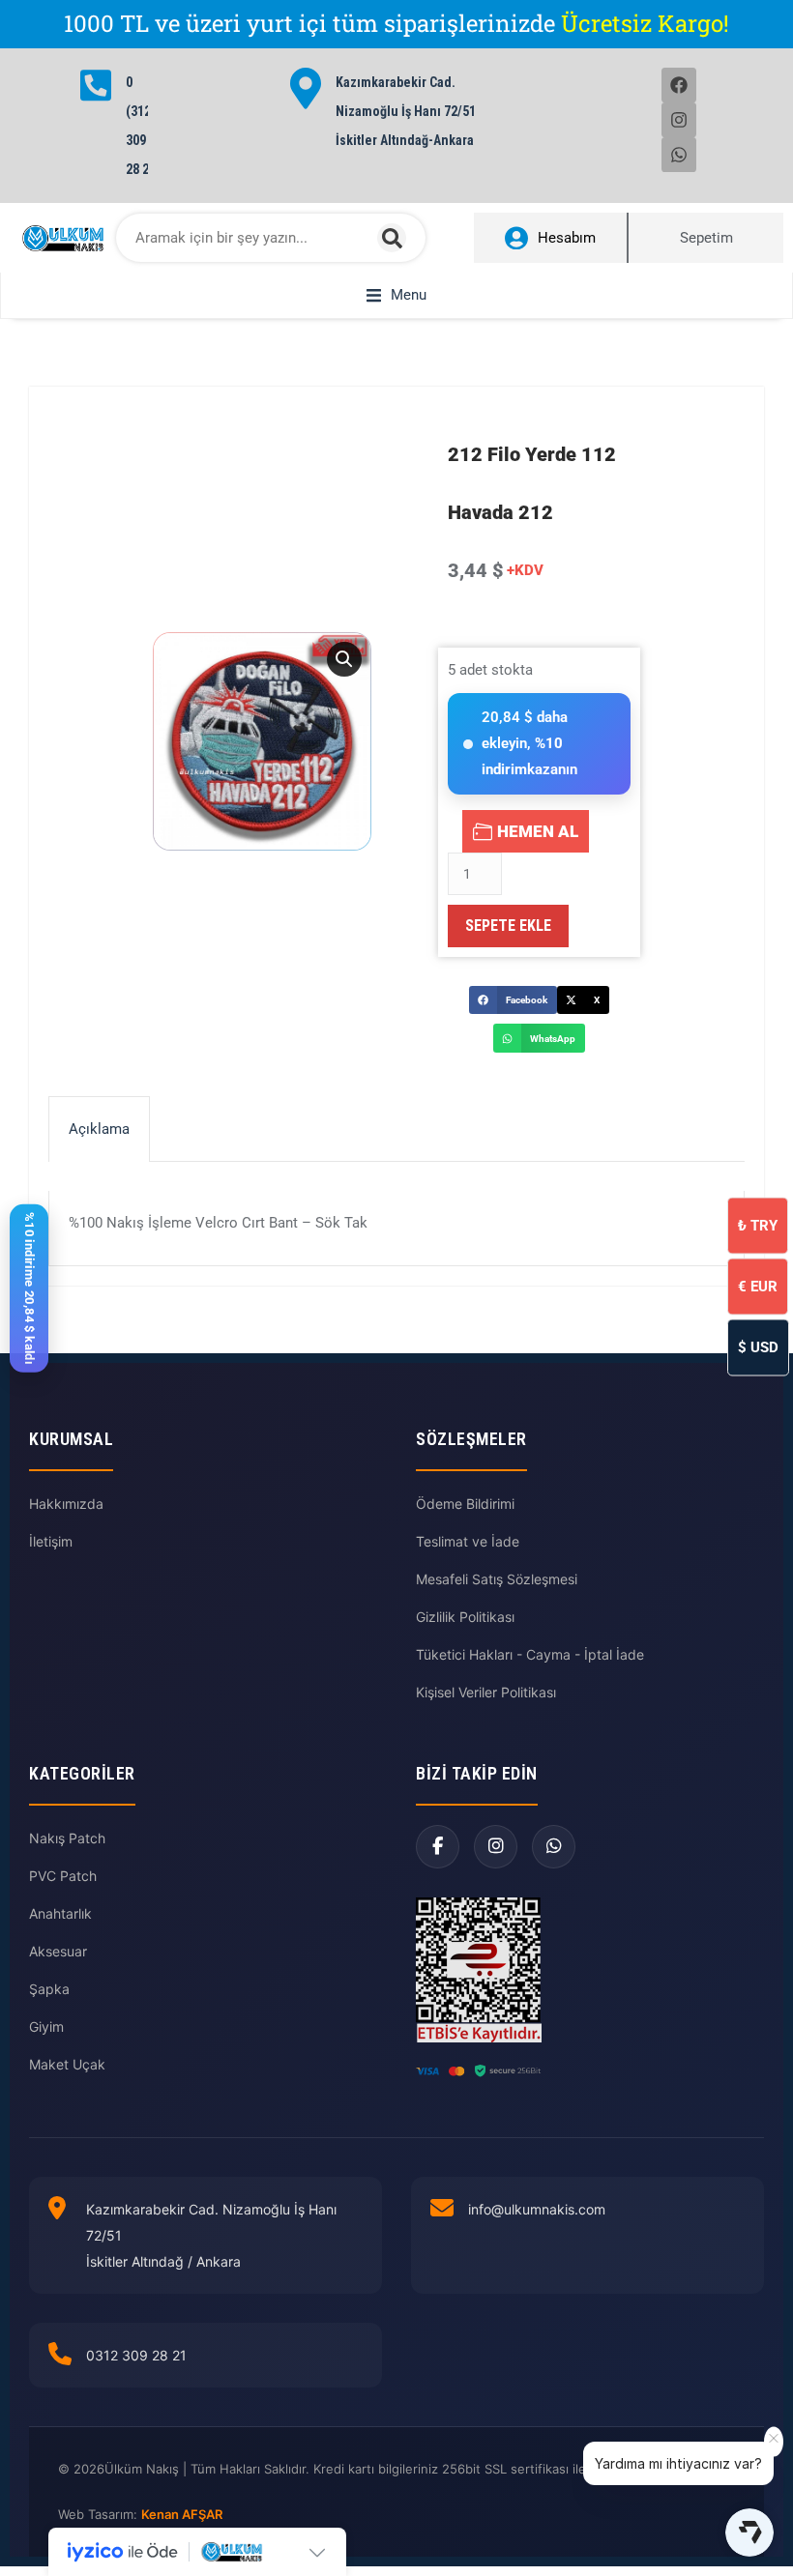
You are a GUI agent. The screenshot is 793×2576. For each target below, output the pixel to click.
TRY (758, 1225)
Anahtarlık (60, 1913)
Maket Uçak (67, 2064)
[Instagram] (679, 120)
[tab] (99, 1129)
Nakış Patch (67, 1838)
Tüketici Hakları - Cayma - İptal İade (530, 1654)
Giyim (46, 2026)
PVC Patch (63, 1876)
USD (758, 1346)
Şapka (49, 1989)
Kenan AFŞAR (182, 2514)
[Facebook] (679, 85)
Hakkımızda (66, 1504)
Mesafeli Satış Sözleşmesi (497, 1579)
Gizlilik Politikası (465, 1617)
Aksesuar (58, 1951)
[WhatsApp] (554, 1847)
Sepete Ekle (508, 926)
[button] (396, 295)
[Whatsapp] (679, 155)
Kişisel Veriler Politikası (486, 1692)
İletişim (51, 1541)
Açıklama (99, 1129)
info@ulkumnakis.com (537, 2209)
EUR (758, 1286)
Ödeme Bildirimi (465, 1504)
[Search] (392, 238)
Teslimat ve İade (468, 1541)
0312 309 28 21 (136, 2355)
